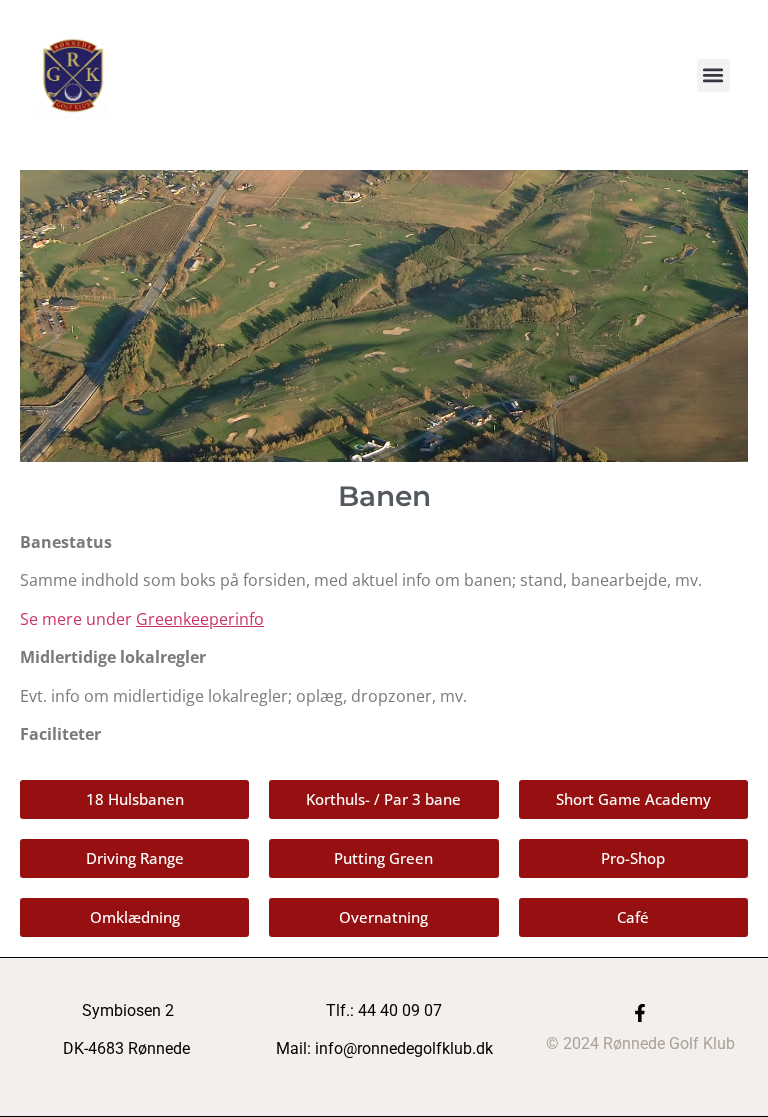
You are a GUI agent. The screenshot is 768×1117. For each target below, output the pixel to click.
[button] (713, 75)
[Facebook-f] (640, 1013)
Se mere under (142, 619)
